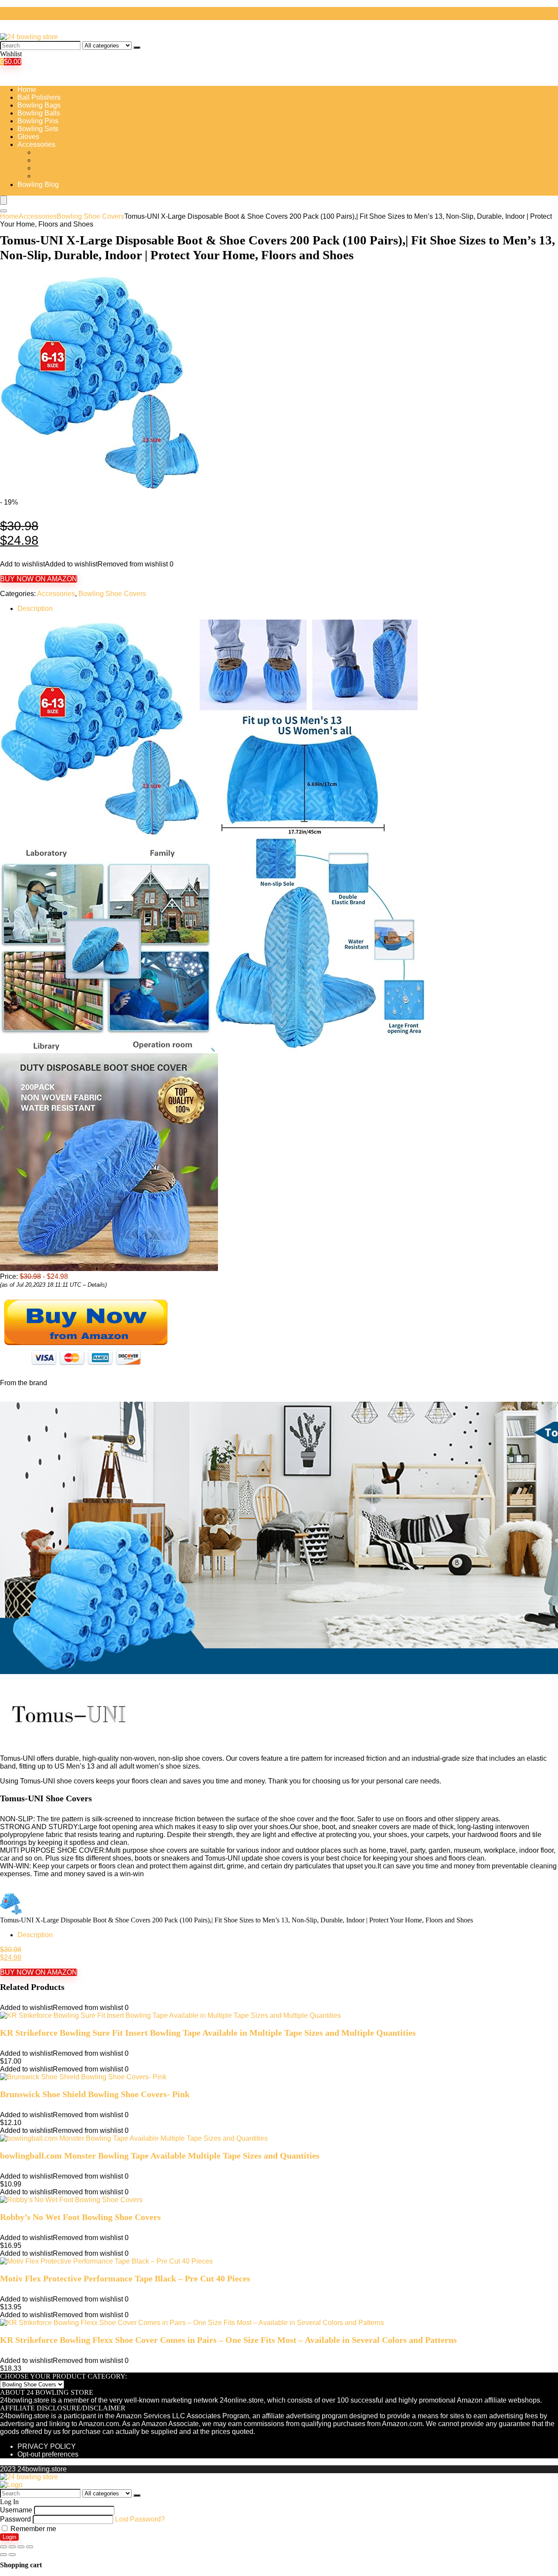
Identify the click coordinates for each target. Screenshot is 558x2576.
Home (27, 90)
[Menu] (3, 200)
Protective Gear (59, 176)
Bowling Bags (39, 105)
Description (35, 608)
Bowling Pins (38, 121)
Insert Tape (52, 168)
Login (9, 2537)
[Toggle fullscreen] (21, 2547)
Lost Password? (140, 2519)
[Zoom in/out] (30, 2547)
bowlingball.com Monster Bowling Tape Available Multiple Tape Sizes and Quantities (160, 2156)
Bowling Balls (39, 113)
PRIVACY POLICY (47, 2446)
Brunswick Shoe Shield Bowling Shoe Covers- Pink (95, 2094)
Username (16, 2510)
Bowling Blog (38, 185)
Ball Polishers (39, 97)
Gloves (28, 137)
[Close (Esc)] (3, 2547)
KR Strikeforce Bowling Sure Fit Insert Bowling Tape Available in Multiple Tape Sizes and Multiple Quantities (208, 2033)
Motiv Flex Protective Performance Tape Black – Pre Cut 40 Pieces (125, 2278)
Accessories (36, 144)
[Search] (137, 47)
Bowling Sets (38, 129)
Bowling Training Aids (69, 160)
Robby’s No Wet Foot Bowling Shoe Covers (80, 2217)
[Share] (12, 2547)
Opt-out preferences (48, 2454)
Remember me (32, 2529)
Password (15, 2519)
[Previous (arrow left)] (3, 2555)
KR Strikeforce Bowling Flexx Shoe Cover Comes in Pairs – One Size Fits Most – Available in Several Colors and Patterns (228, 2340)
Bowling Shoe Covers (69, 152)
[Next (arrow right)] (12, 2555)
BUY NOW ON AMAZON (39, 579)
